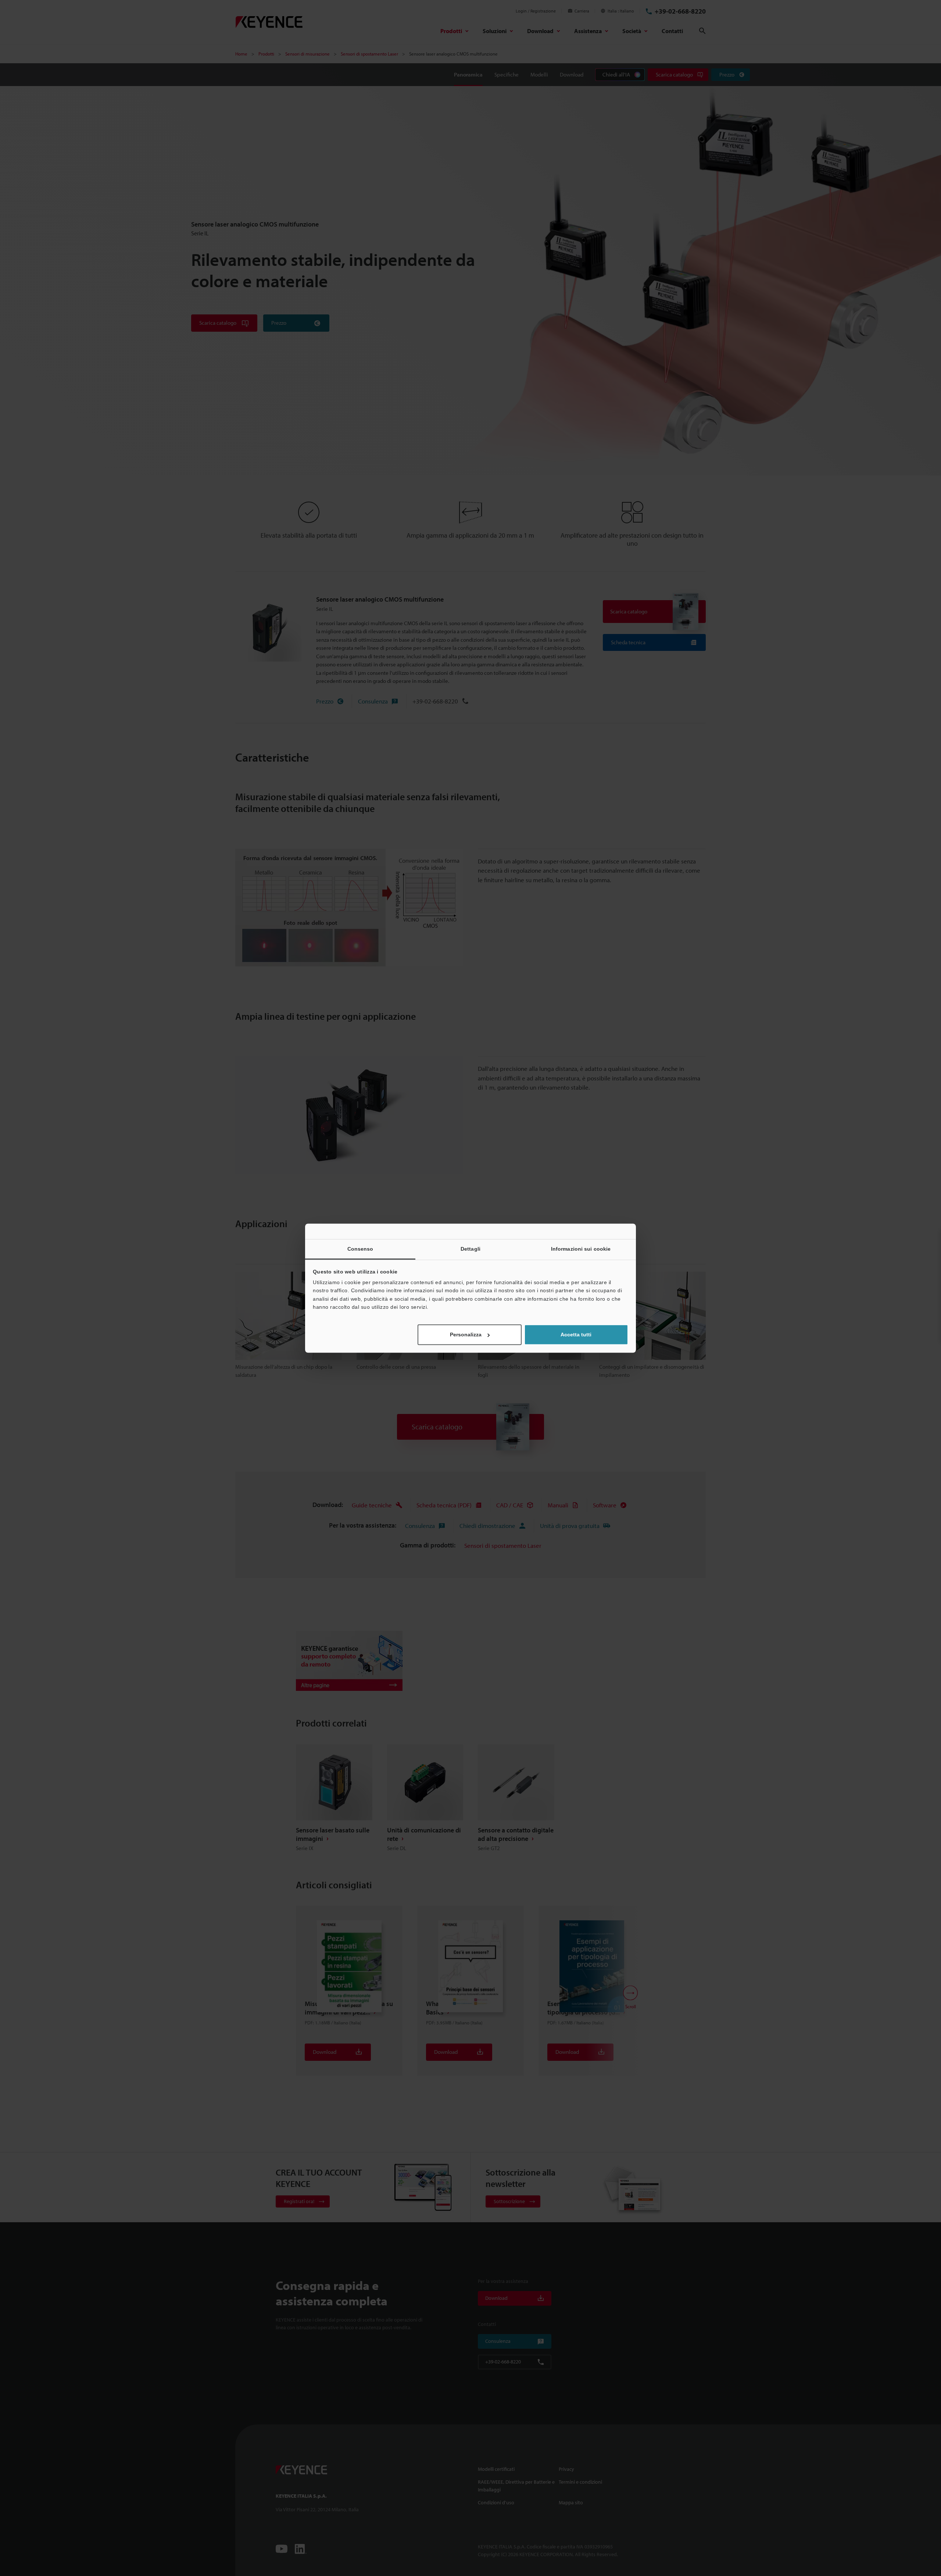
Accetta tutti (576, 1335)
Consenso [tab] (360, 1249)
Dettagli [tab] (470, 1249)
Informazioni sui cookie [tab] (581, 1249)
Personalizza (466, 1335)
